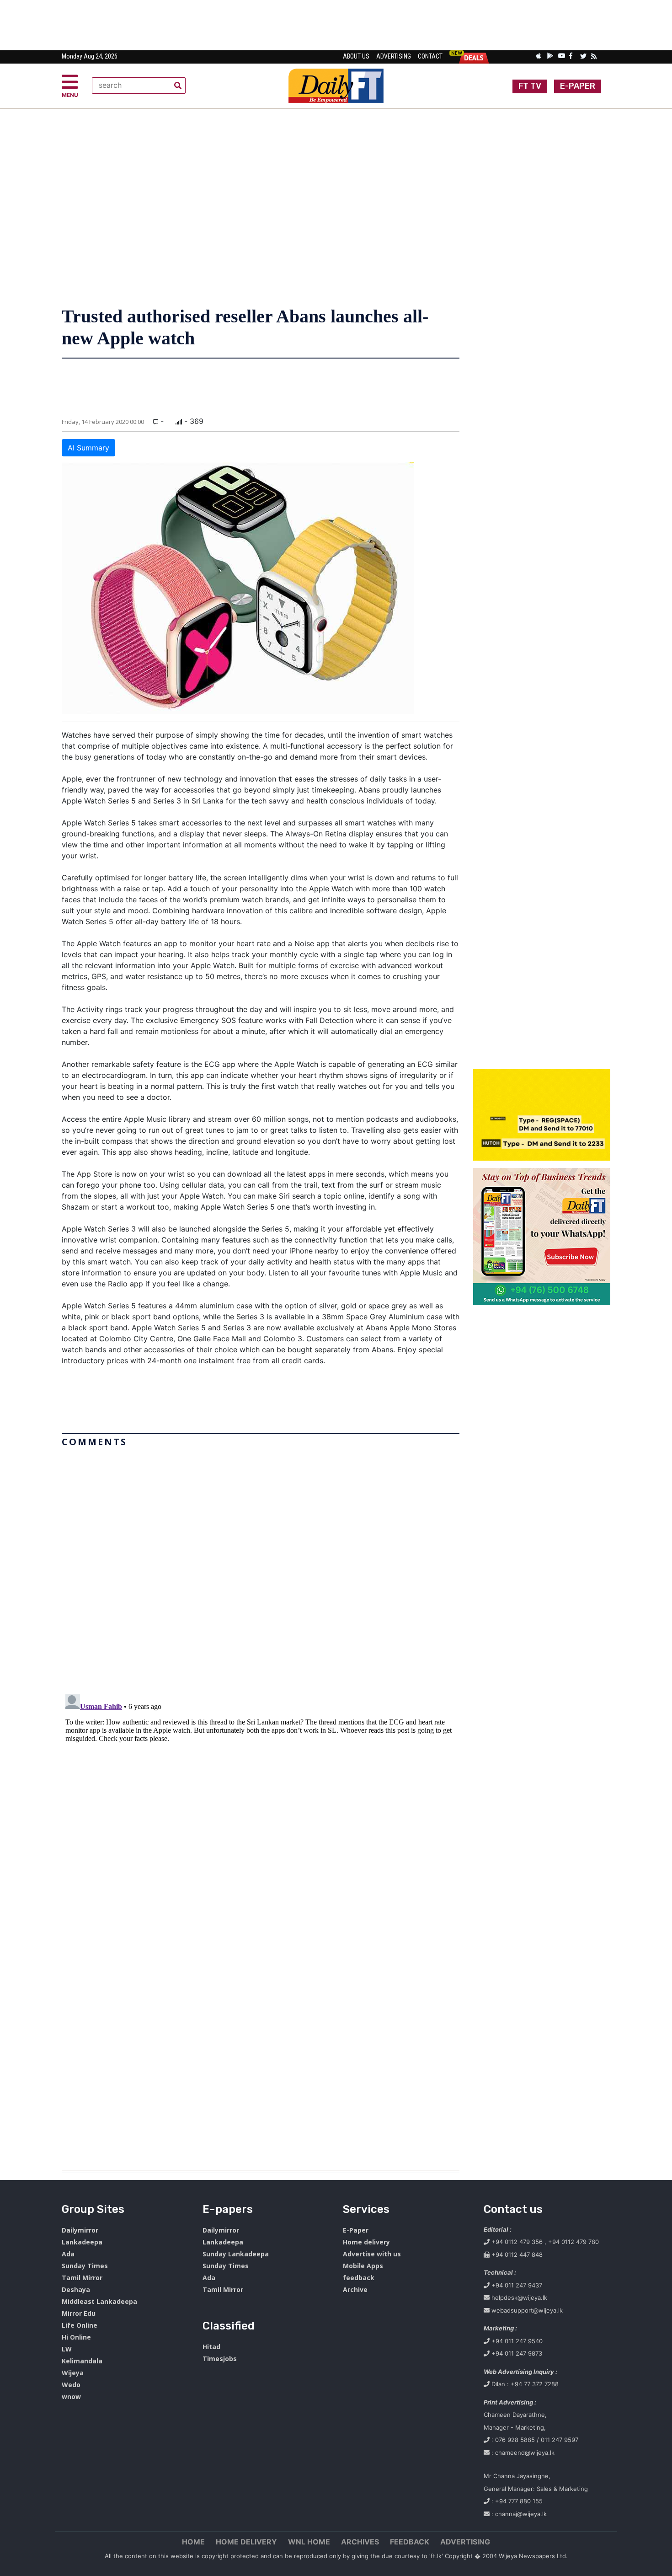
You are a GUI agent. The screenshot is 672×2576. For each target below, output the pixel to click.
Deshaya (76, 2289)
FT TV (530, 86)
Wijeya (73, 2373)
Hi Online (76, 2337)
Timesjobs (220, 2359)
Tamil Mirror (82, 2278)
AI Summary (88, 448)
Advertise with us (372, 2254)
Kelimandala (82, 2361)
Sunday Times (85, 2266)
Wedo (71, 2385)
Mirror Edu (79, 2313)
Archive (355, 2289)
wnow (71, 2397)
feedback (359, 2278)
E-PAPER (578, 86)
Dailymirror (80, 2230)
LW (67, 2349)
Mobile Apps (363, 2266)
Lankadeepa (82, 2242)
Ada (68, 2254)
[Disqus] (261, 1805)
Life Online (80, 2325)
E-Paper (356, 2230)
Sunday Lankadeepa (236, 2254)
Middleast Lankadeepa (99, 2301)
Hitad (211, 2347)
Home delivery (366, 2242)
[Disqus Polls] (261, 1565)
